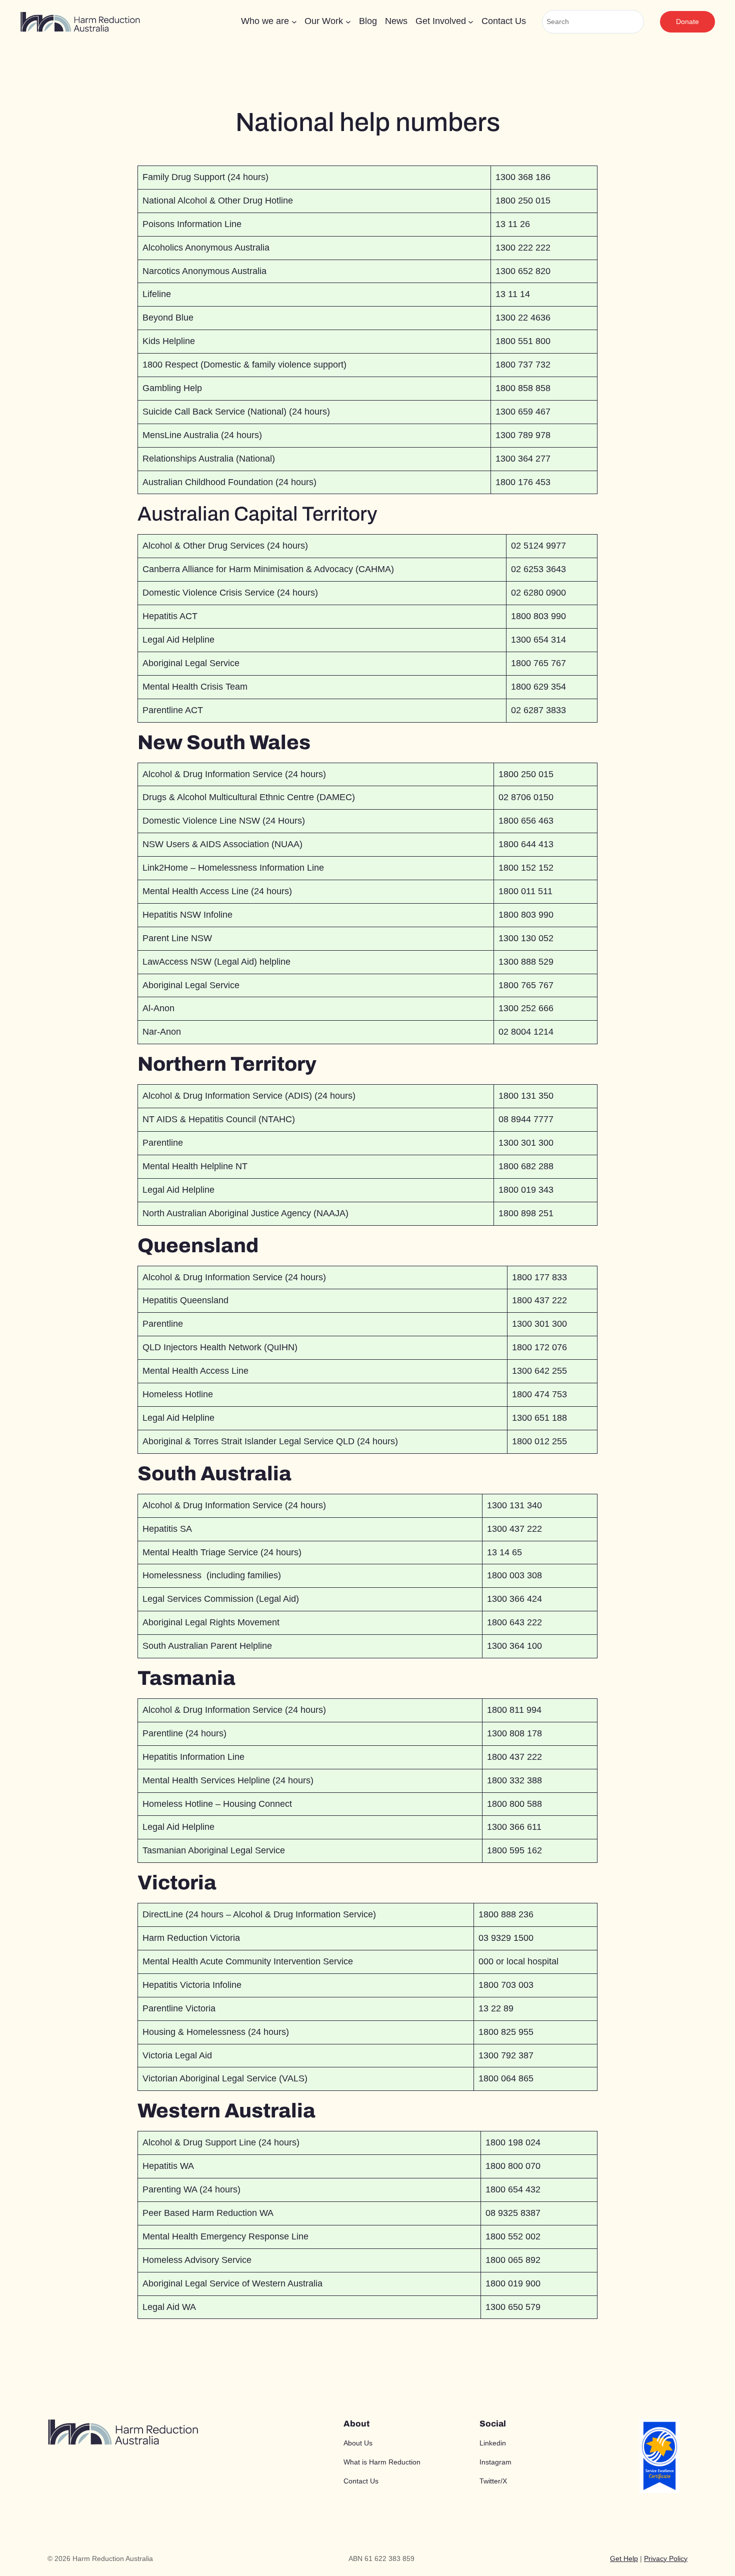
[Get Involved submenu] (471, 22)
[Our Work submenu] (348, 22)
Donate (687, 22)
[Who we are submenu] (294, 22)
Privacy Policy (666, 2558)
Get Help (624, 2558)
